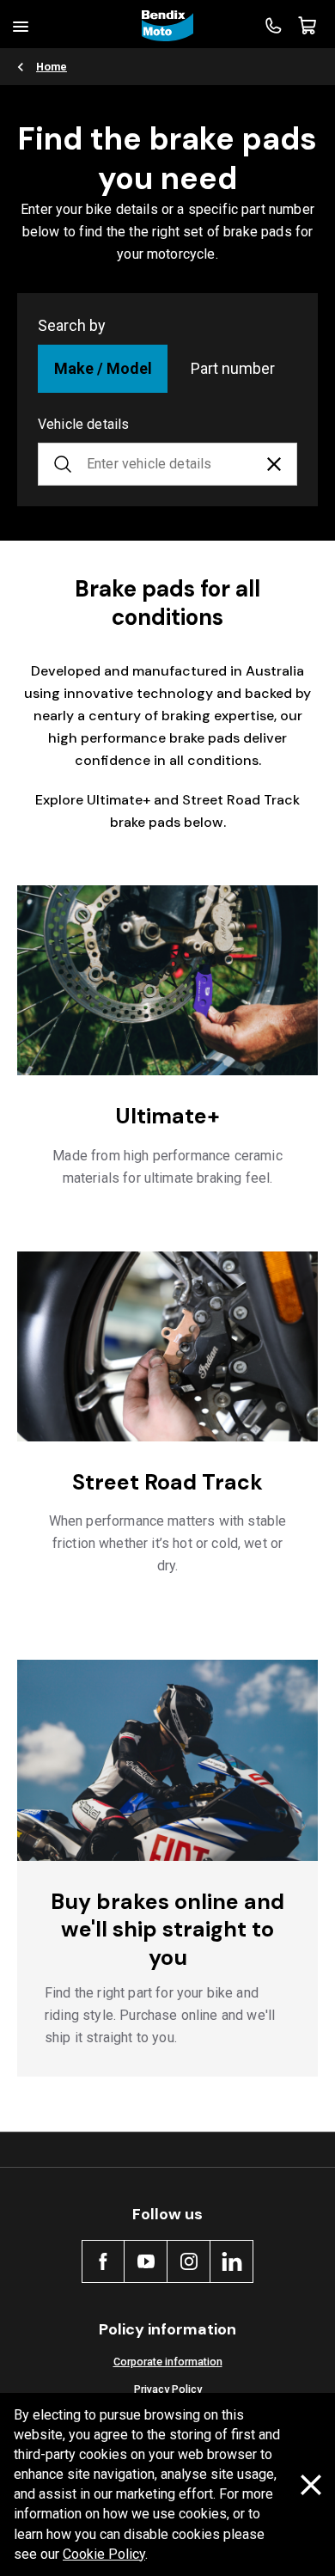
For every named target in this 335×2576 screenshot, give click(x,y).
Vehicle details (83, 424)
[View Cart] (308, 26)
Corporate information (168, 2362)
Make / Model (103, 368)
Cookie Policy (104, 2554)
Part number (233, 368)
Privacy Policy (168, 2389)
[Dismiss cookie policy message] (311, 2486)
